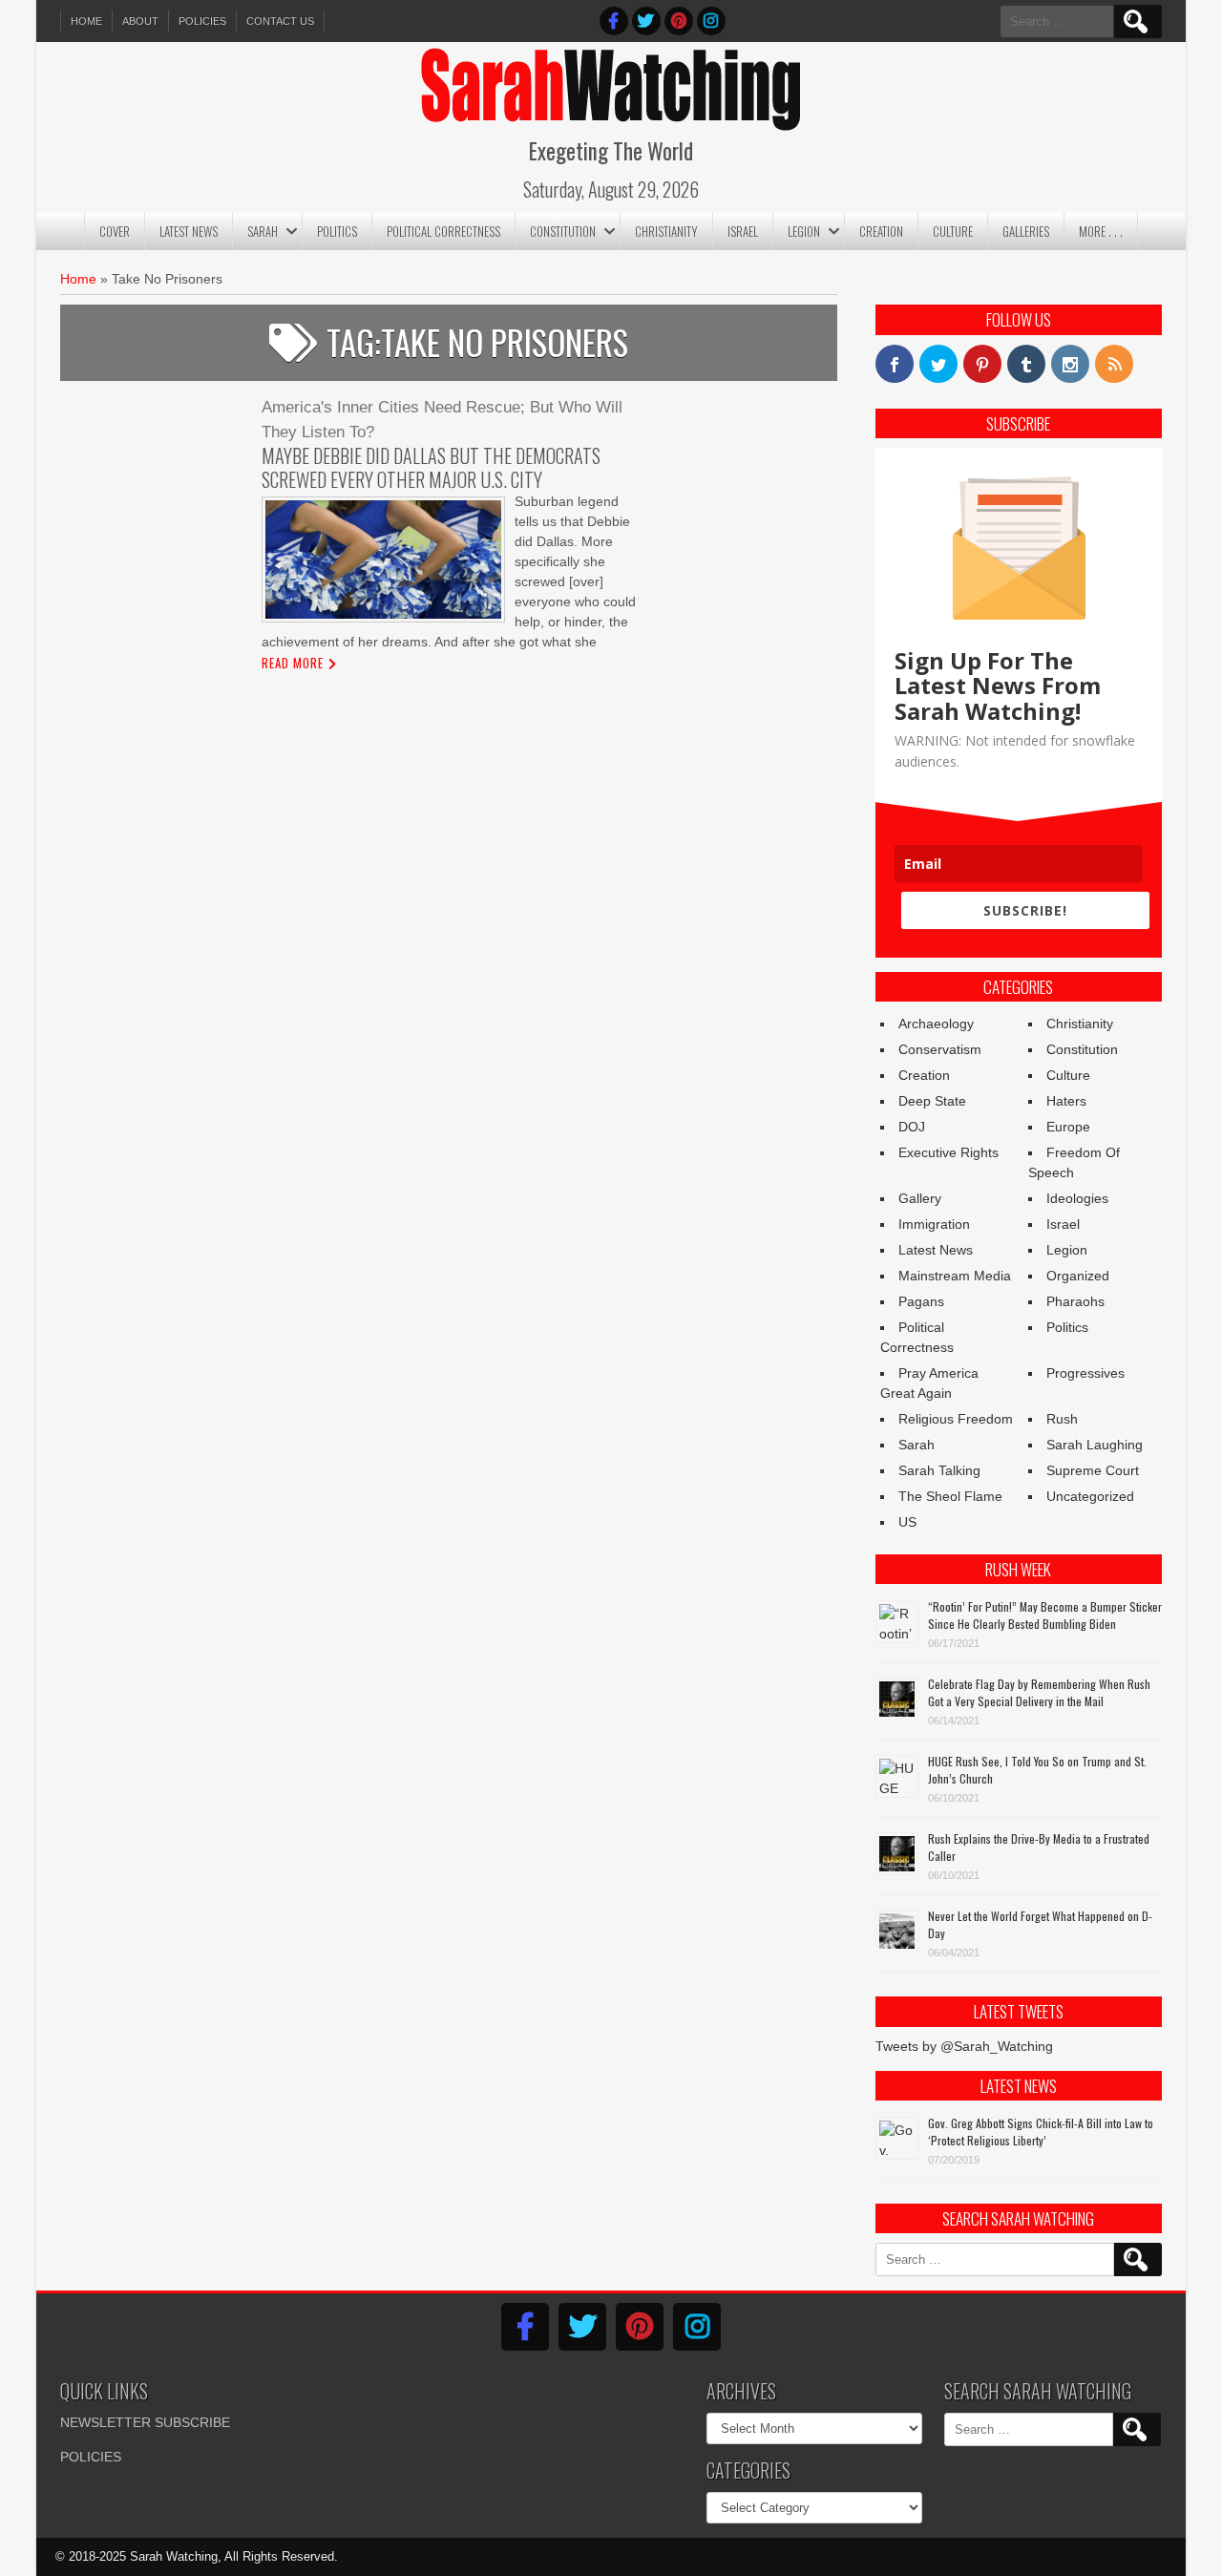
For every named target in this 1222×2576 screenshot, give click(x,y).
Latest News (189, 231)
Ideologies (1077, 1198)
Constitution (563, 231)
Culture (953, 231)
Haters (1066, 1101)
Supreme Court (1093, 1470)
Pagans (921, 1301)
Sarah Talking (939, 1470)
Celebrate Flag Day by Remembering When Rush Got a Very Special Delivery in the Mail (1039, 1692)
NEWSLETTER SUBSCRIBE (145, 2422)
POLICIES (91, 2457)
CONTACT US (280, 21)
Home (86, 21)
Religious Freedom (956, 1419)
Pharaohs (1075, 1301)
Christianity (666, 231)
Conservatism (940, 1049)
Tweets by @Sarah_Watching (964, 2046)
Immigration (934, 1224)
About (140, 21)
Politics (337, 231)
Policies (202, 21)
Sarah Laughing (1095, 1445)
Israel (743, 231)
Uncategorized (1090, 1496)
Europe (1068, 1127)
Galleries (1026, 231)
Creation (881, 231)
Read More (293, 663)
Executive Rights (948, 1152)
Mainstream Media (955, 1276)
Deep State (932, 1101)
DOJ (912, 1127)
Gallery (920, 1198)
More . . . (1101, 231)
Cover (115, 231)
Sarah (263, 231)
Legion (804, 231)
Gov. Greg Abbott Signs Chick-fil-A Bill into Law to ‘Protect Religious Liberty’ (1041, 2132)
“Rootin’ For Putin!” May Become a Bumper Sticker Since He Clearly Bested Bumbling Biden (1045, 1615)
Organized (1078, 1276)
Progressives (1085, 1373)
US (907, 1522)
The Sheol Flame (950, 1496)
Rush (1062, 1419)
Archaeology (936, 1024)
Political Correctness (443, 231)
